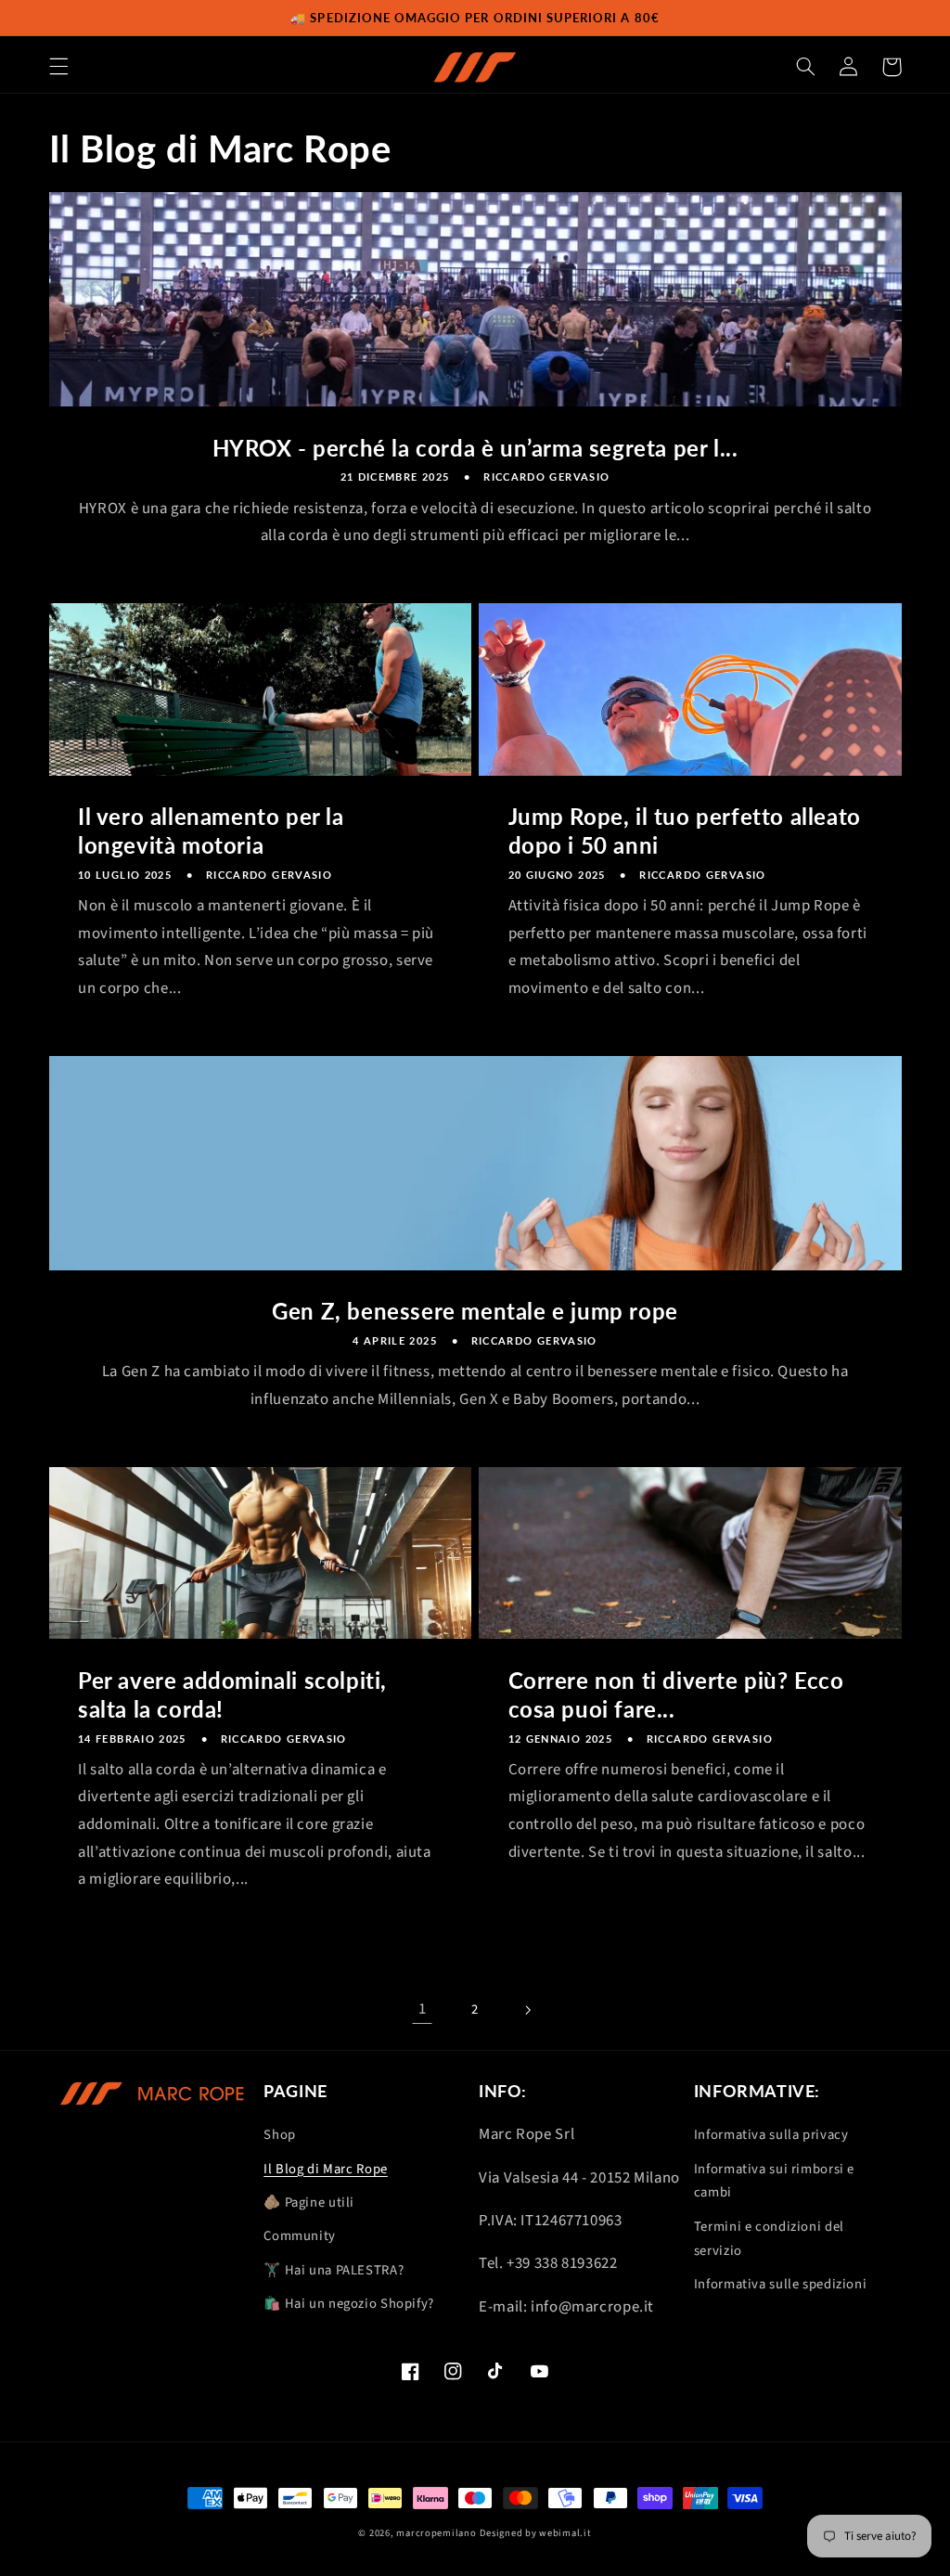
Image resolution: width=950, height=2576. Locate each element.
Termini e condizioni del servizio (769, 2239)
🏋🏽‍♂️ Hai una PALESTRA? (334, 2270)
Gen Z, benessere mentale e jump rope (475, 1311)
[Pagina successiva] (528, 2010)
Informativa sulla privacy (771, 2135)
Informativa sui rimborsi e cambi (774, 2181)
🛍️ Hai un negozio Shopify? (349, 2304)
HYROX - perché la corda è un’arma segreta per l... (475, 448)
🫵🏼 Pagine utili (309, 2202)
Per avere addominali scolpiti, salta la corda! (232, 1694)
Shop (280, 2135)
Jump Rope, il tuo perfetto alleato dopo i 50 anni (685, 831)
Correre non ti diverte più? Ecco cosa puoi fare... (676, 1694)
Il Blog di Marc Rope (326, 2169)
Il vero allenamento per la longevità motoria (211, 831)
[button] (58, 67)
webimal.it (565, 2533)
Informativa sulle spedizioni (781, 2284)
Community (300, 2236)
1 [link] (423, 2009)
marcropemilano (436, 2533)
